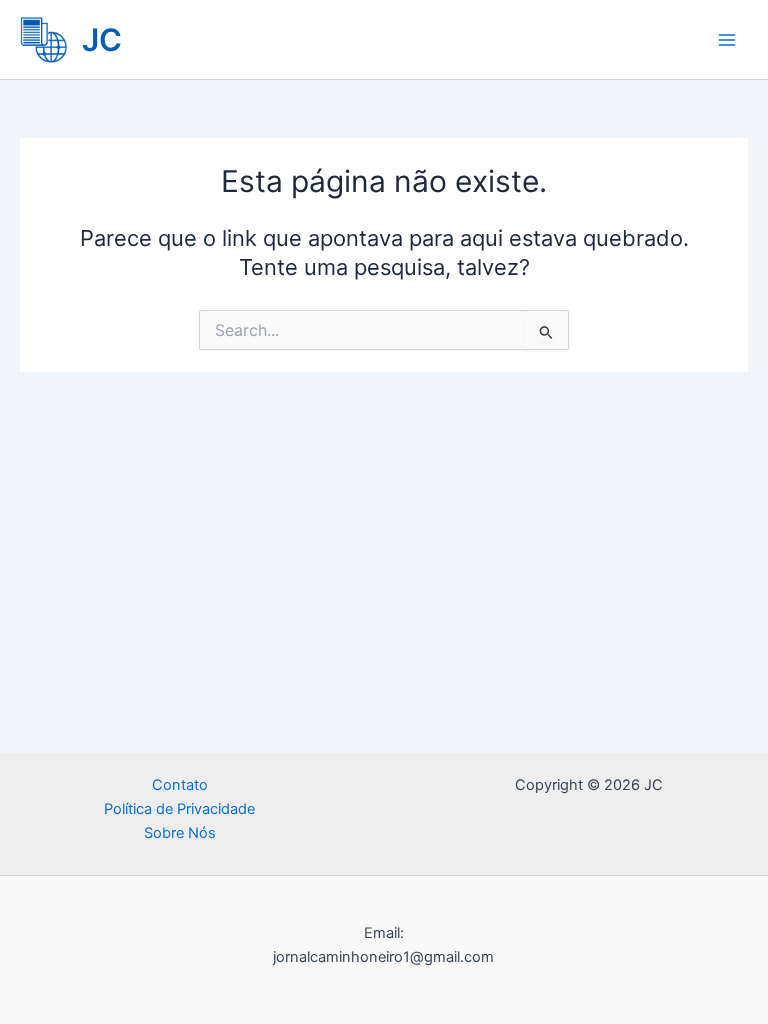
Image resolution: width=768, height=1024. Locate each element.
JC (102, 39)
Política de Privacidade (179, 809)
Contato (180, 785)
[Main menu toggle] (727, 40)
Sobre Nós (180, 833)
